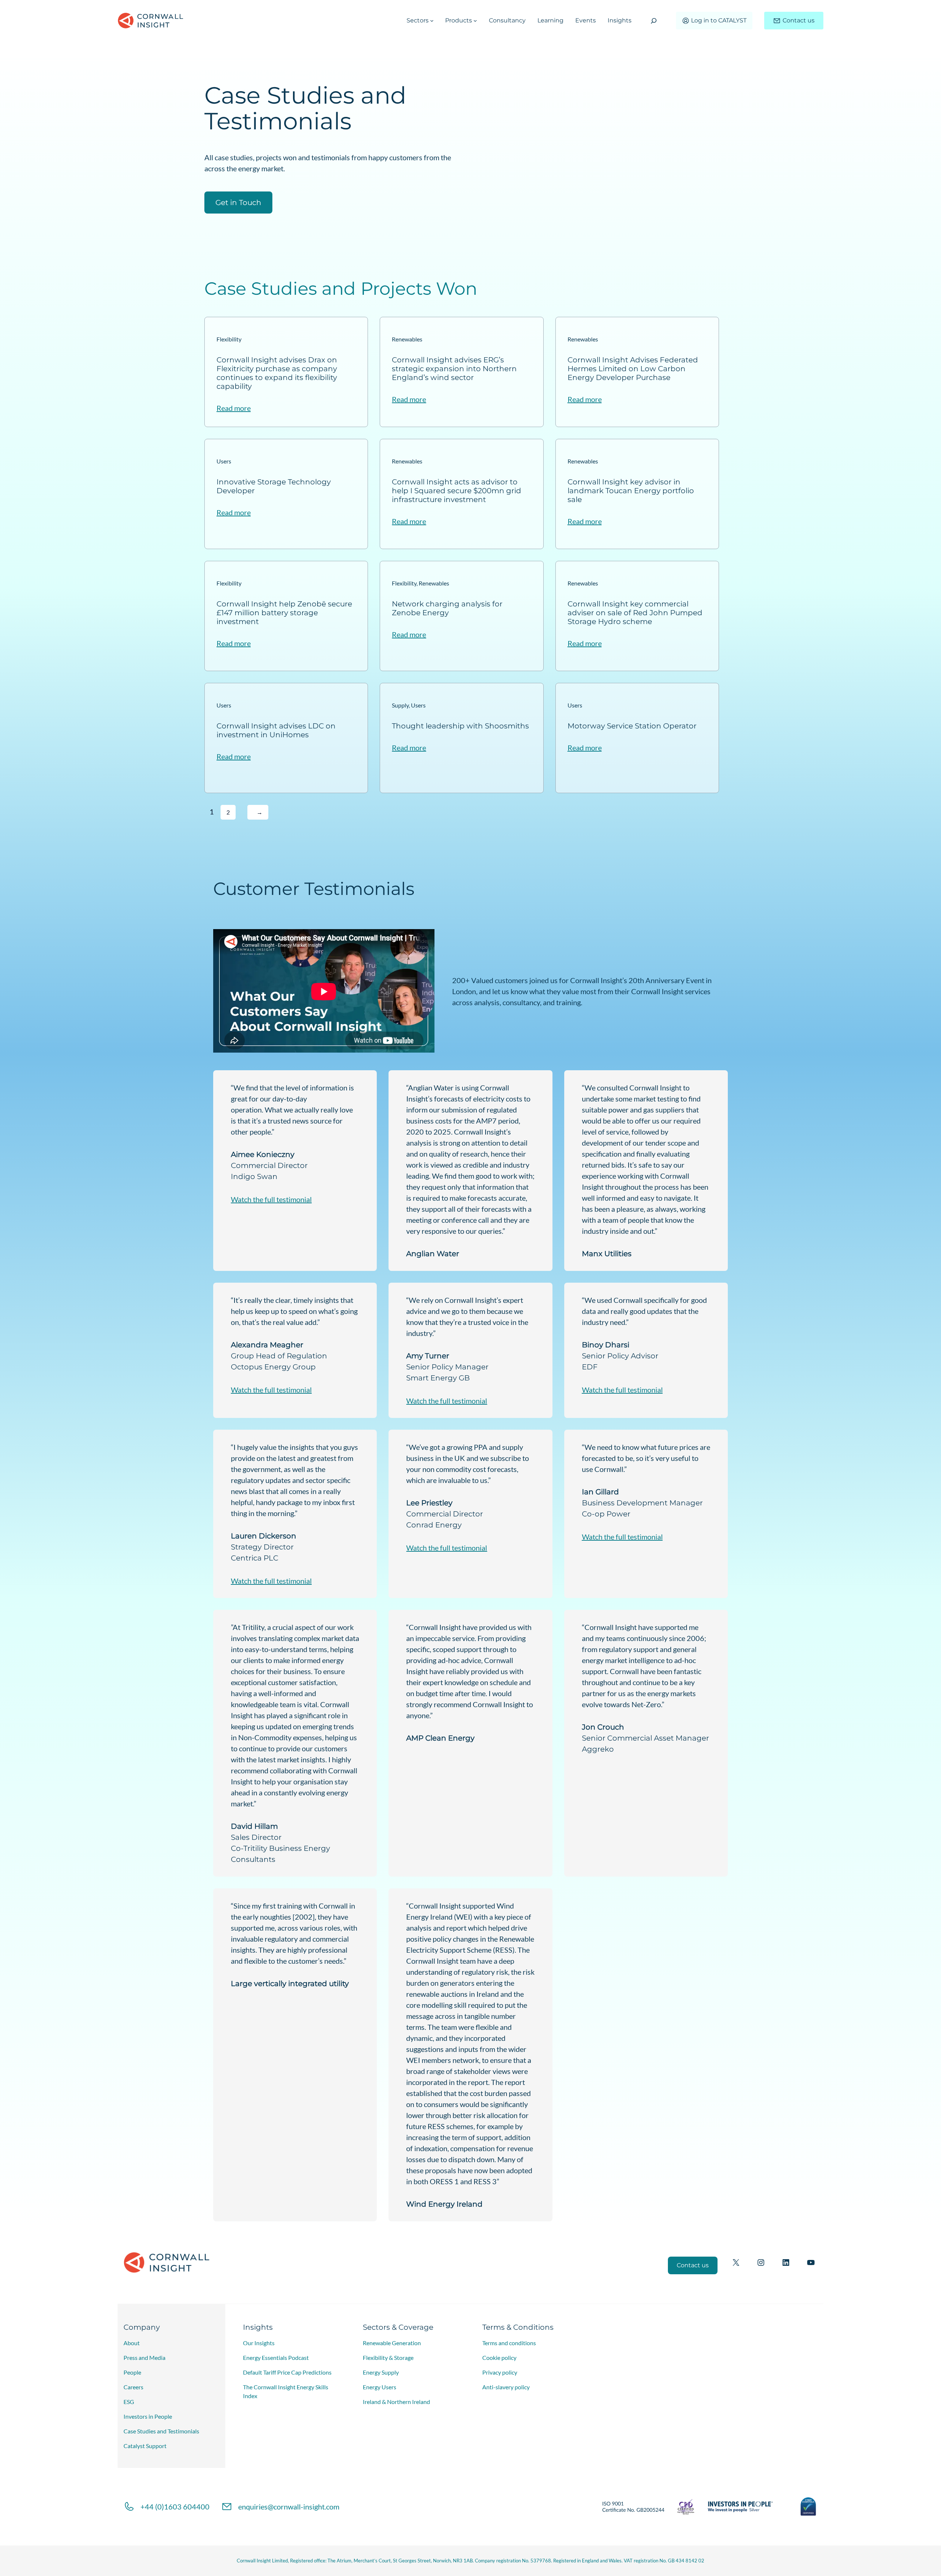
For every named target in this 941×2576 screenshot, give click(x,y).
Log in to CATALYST (719, 20)
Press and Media (144, 2358)
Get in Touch (238, 203)
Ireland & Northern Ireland (396, 2402)
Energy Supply (381, 2372)
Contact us (799, 20)
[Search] (654, 21)
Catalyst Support (145, 2446)
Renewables (407, 339)
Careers (133, 2387)
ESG (129, 2402)
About (132, 2343)
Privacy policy (500, 2372)
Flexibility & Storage (388, 2358)
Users (224, 461)
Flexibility (229, 339)
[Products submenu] (475, 21)
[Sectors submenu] (432, 21)
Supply (400, 705)
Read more (234, 408)
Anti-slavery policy (506, 2387)
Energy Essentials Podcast (276, 2358)
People (132, 2372)
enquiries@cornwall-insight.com (289, 2507)
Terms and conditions (509, 2343)
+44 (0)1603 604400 (175, 2507)
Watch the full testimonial (271, 1199)
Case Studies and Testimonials (161, 2431)
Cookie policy (499, 2358)
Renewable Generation (392, 2343)
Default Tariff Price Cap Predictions (287, 2372)
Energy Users (380, 2387)
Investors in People (148, 2416)
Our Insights (259, 2343)
